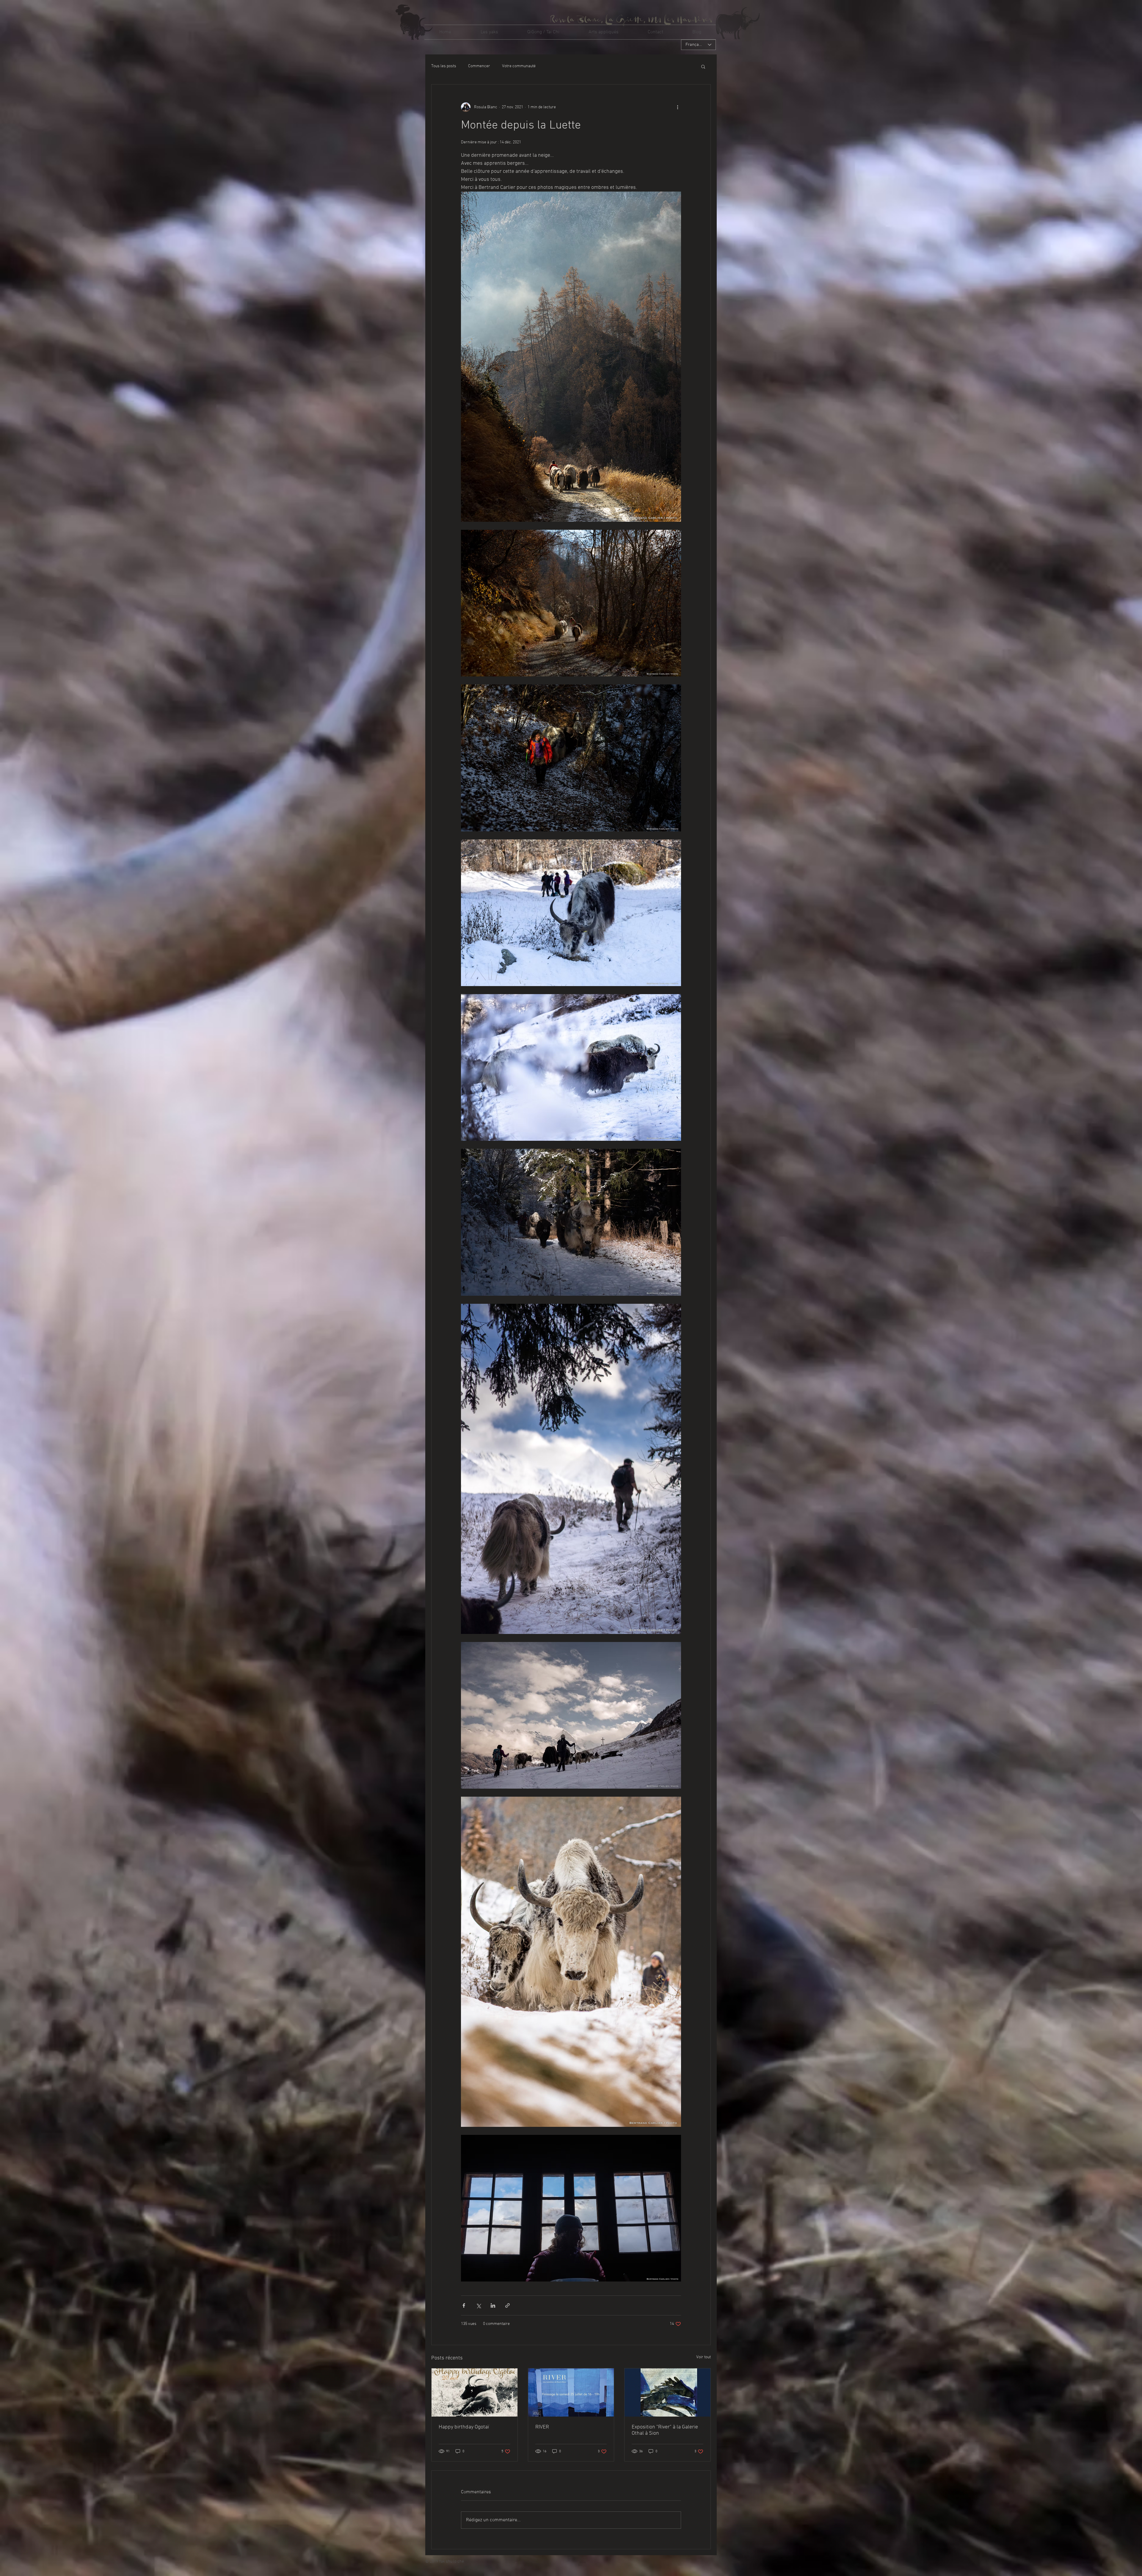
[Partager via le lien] (508, 2305)
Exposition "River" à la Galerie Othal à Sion (665, 2430)
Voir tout (703, 2357)
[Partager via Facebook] (464, 2305)
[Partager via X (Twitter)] (478, 2305)
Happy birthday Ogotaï (464, 2427)
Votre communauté (519, 66)
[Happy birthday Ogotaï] (474, 2392)
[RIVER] (571, 2392)
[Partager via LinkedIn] (493, 2305)
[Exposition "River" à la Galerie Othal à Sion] (668, 2392)
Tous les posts (444, 66)
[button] (489, 32)
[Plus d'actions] (677, 107)
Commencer (479, 66)
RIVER (542, 2427)
